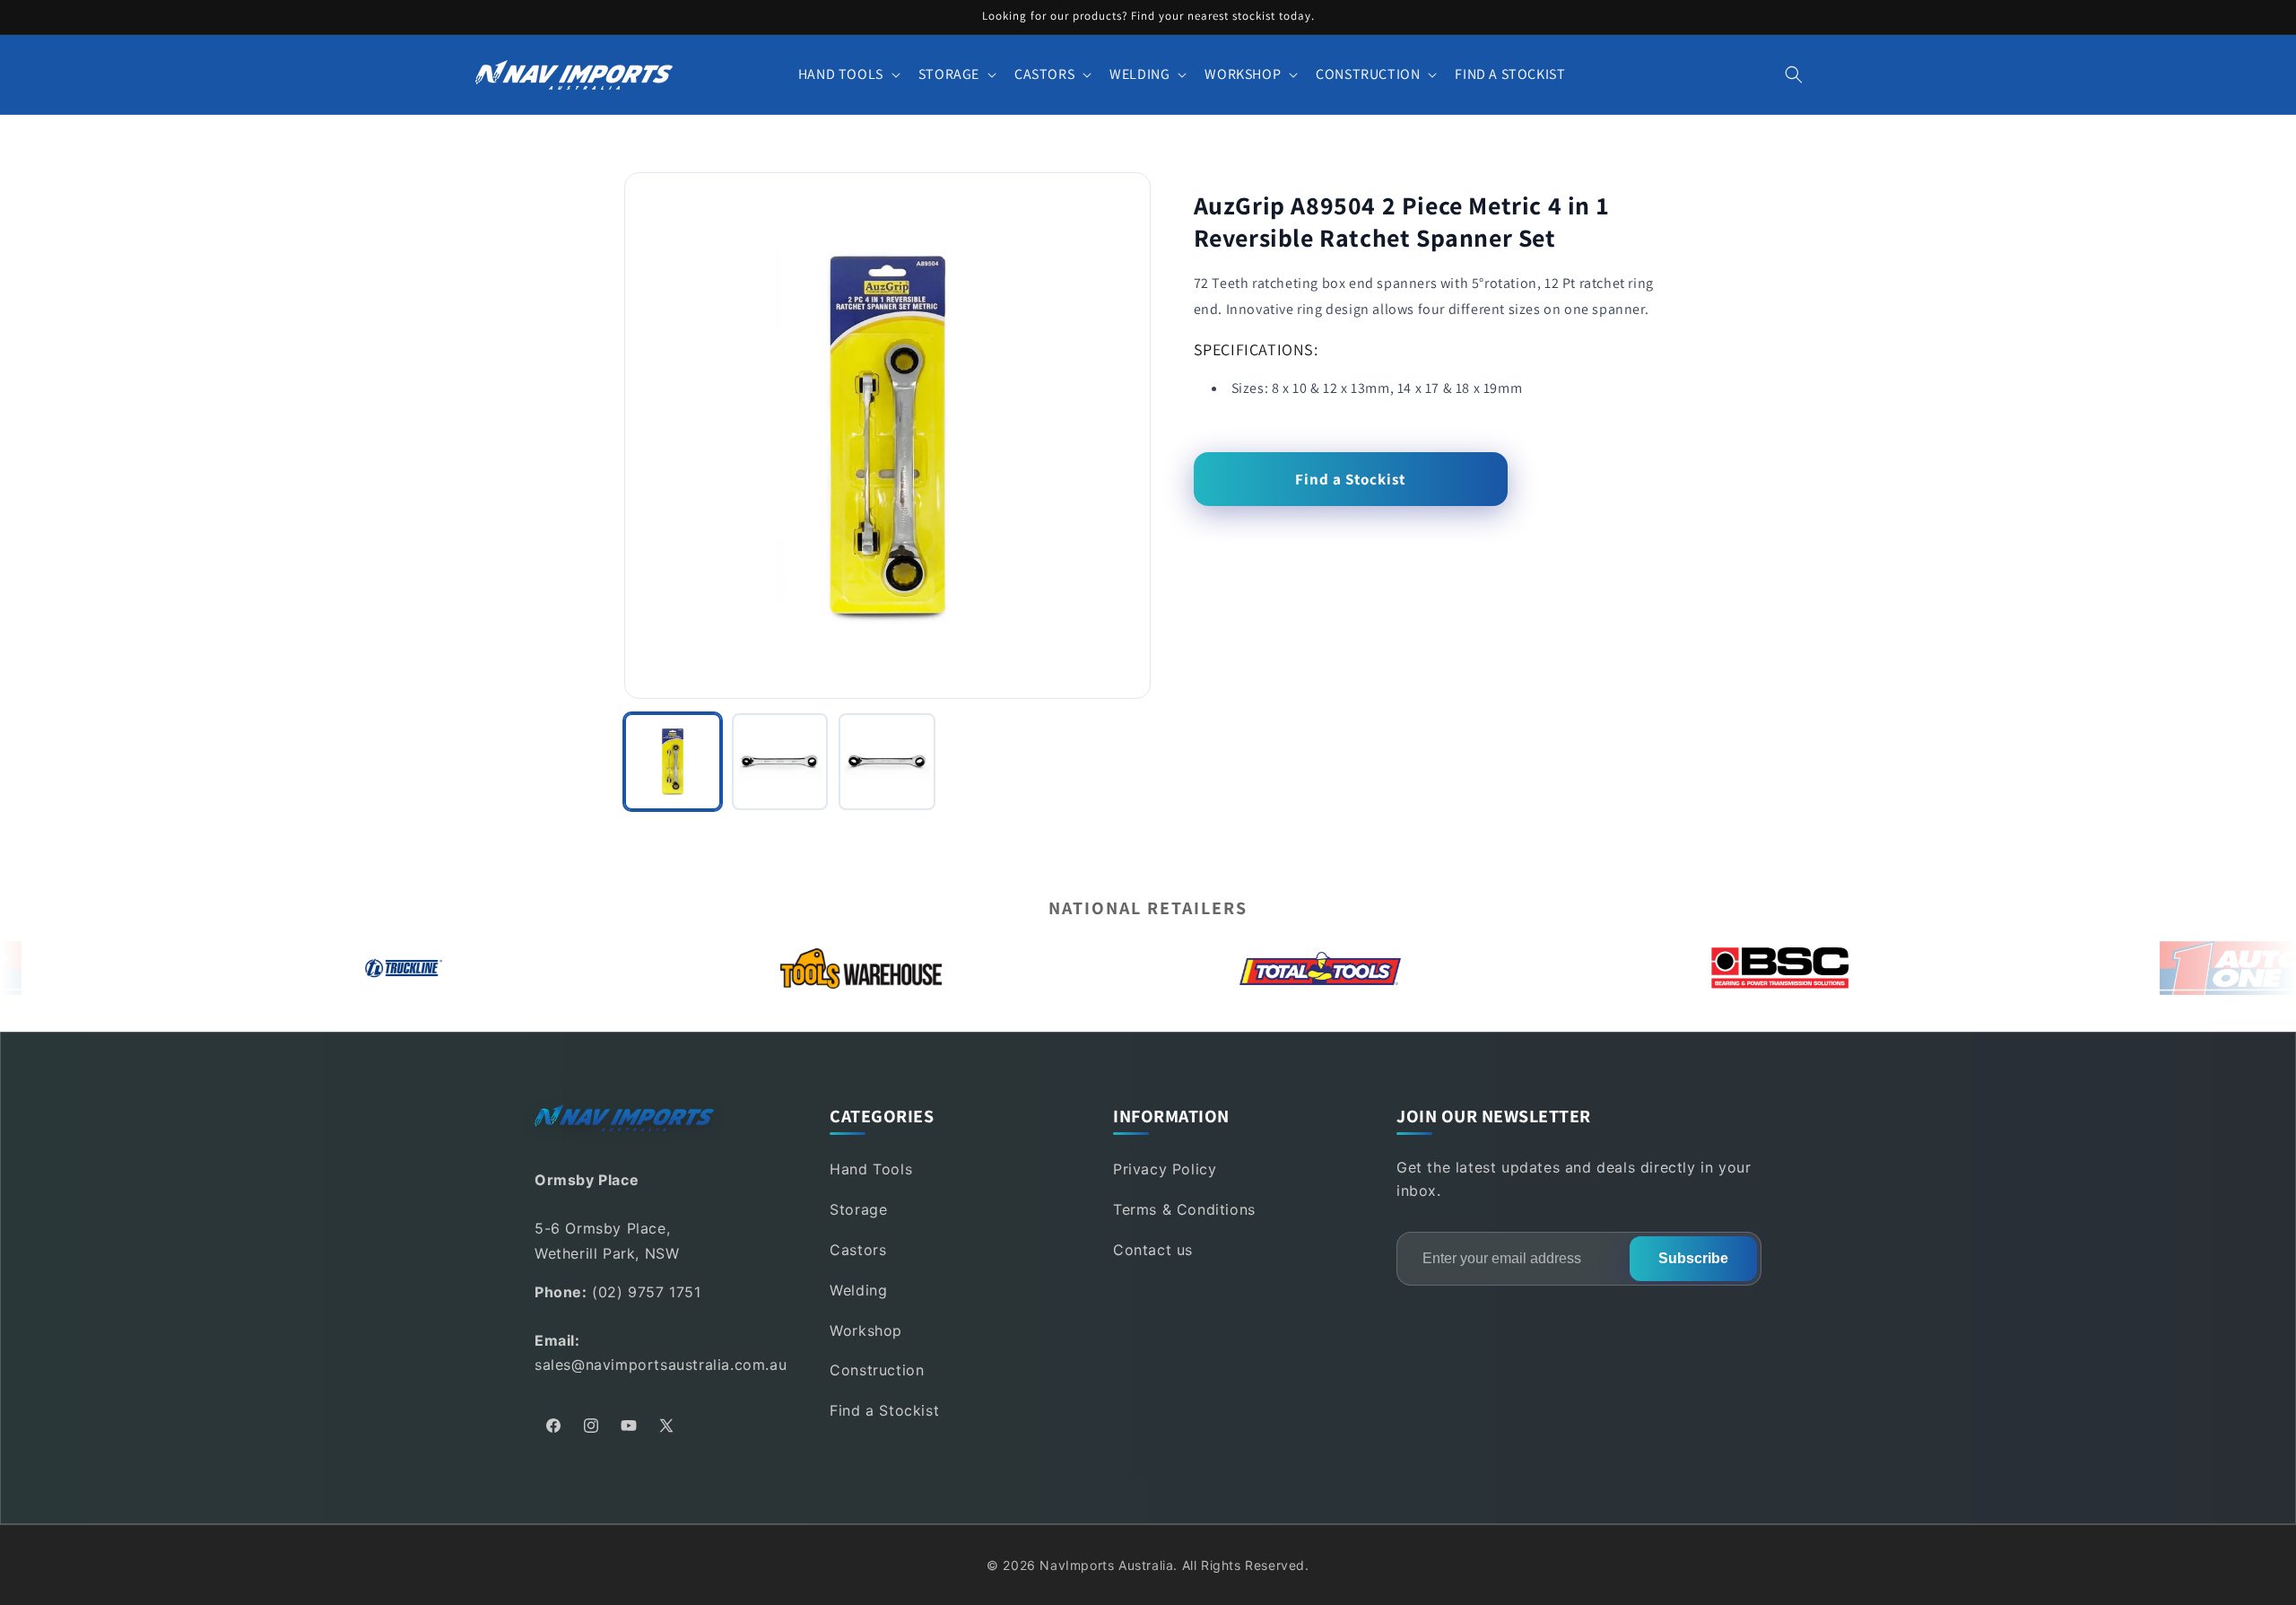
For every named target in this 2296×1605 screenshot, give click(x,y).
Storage (858, 1209)
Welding (858, 1290)
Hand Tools (871, 1169)
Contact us (1153, 1250)
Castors (858, 1250)
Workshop (866, 1330)
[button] (848, 75)
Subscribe (1693, 1258)
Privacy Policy (1165, 1169)
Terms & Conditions (1184, 1209)
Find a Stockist (1350, 479)
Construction (877, 1370)
